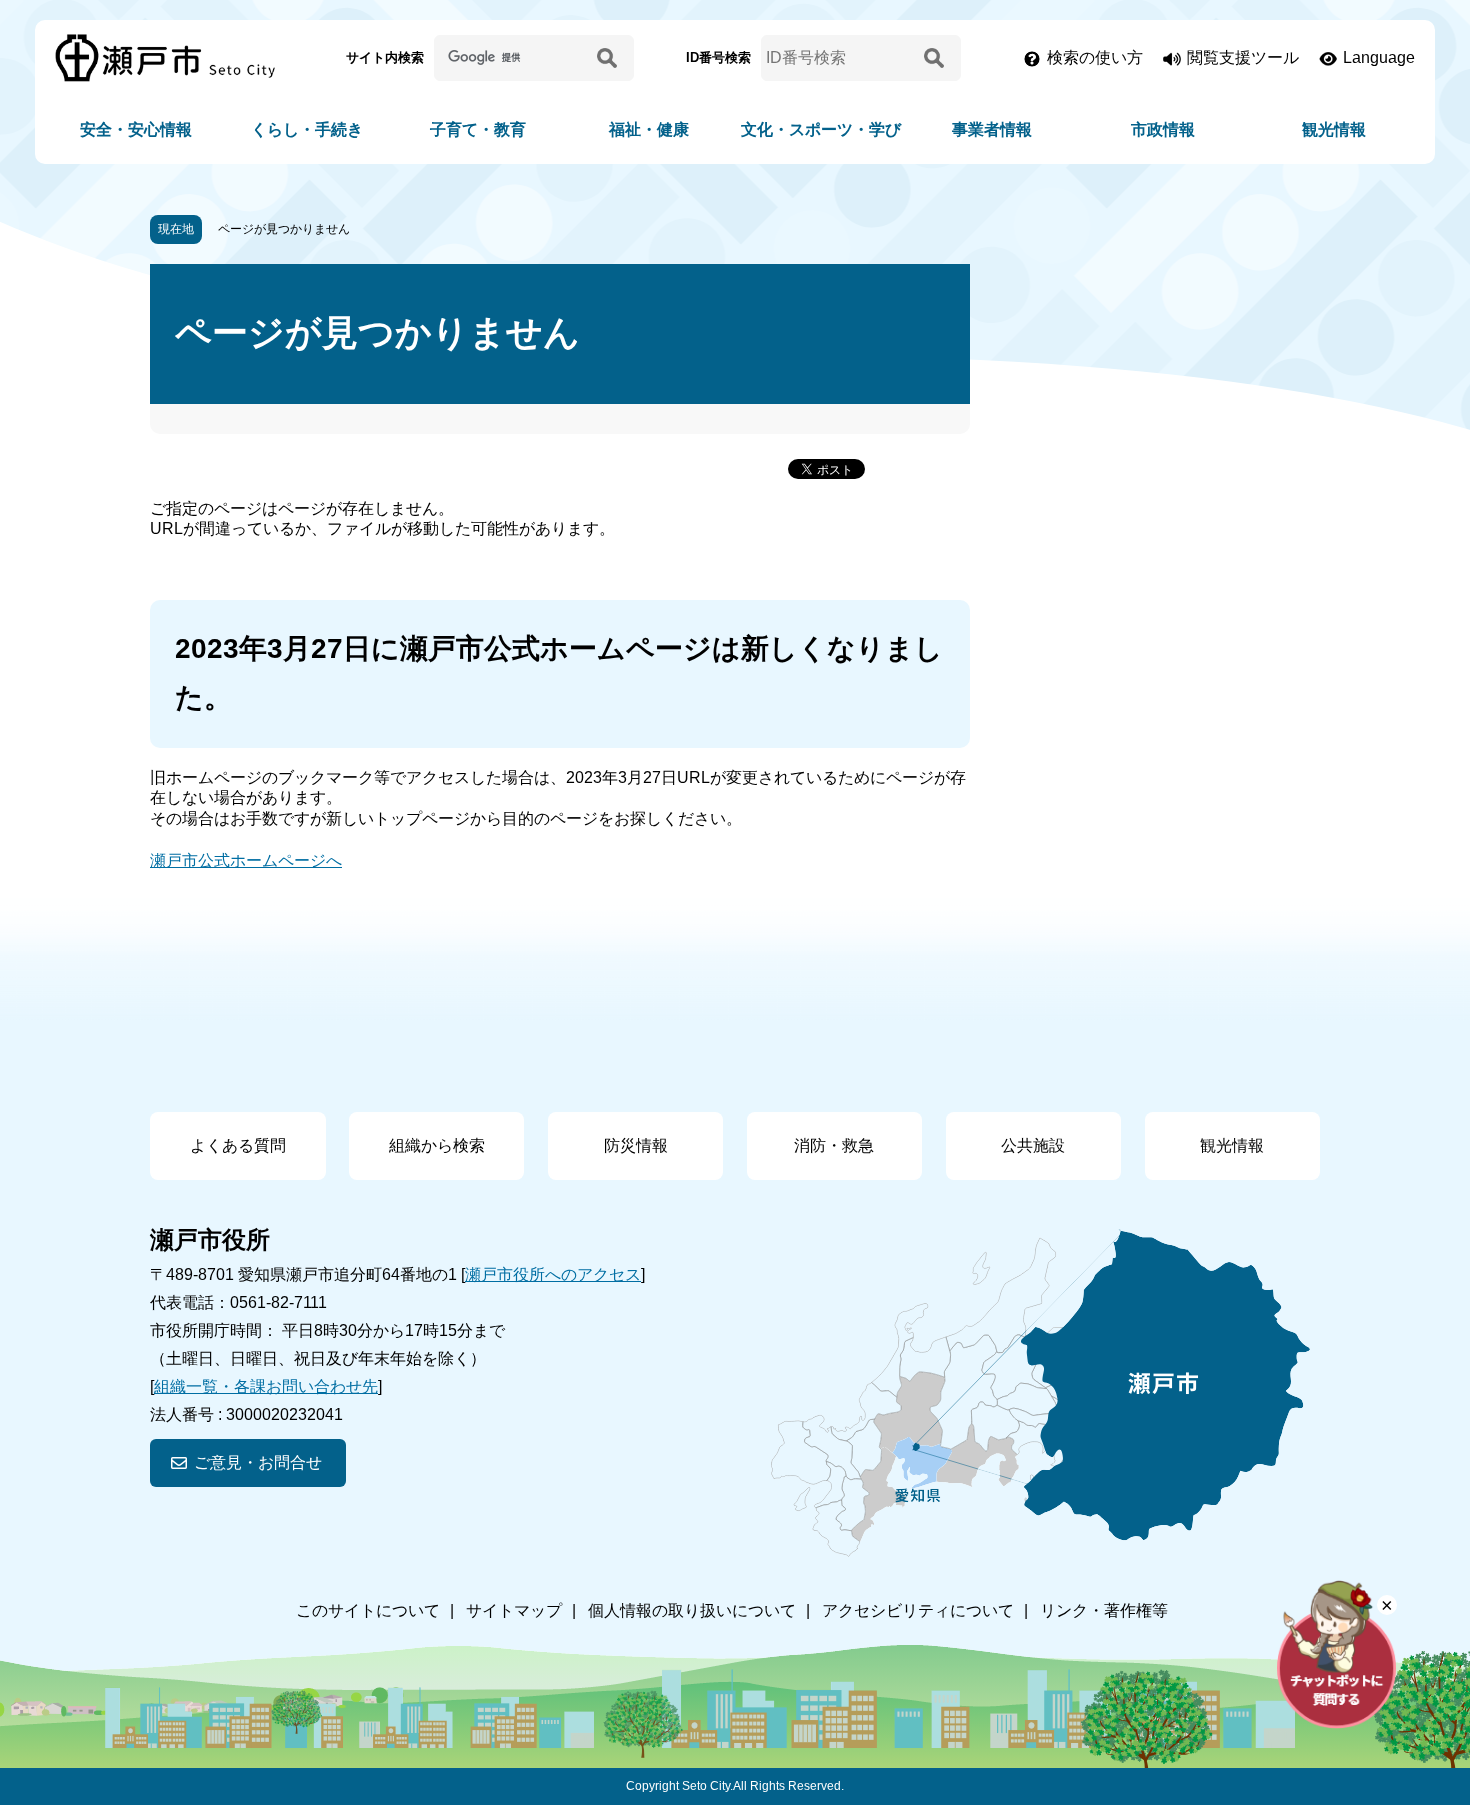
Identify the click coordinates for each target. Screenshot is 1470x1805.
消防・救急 (834, 1145)
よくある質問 (238, 1145)
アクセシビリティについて (918, 1610)
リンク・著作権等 (1104, 1610)
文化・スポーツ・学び (821, 129)
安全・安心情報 (136, 129)
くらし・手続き (307, 129)
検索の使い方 (1095, 57)
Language (1379, 57)
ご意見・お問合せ (258, 1462)
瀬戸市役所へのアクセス (553, 1274)
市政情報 (1163, 129)
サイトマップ (514, 1610)
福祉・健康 (649, 129)
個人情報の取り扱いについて (692, 1610)
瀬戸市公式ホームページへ (246, 860)
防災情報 (636, 1145)
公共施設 (1033, 1145)
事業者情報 (992, 129)
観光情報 (1334, 129)
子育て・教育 (478, 129)
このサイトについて (368, 1610)
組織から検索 (437, 1145)
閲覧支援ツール (1243, 57)
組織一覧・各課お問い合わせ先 (266, 1386)
